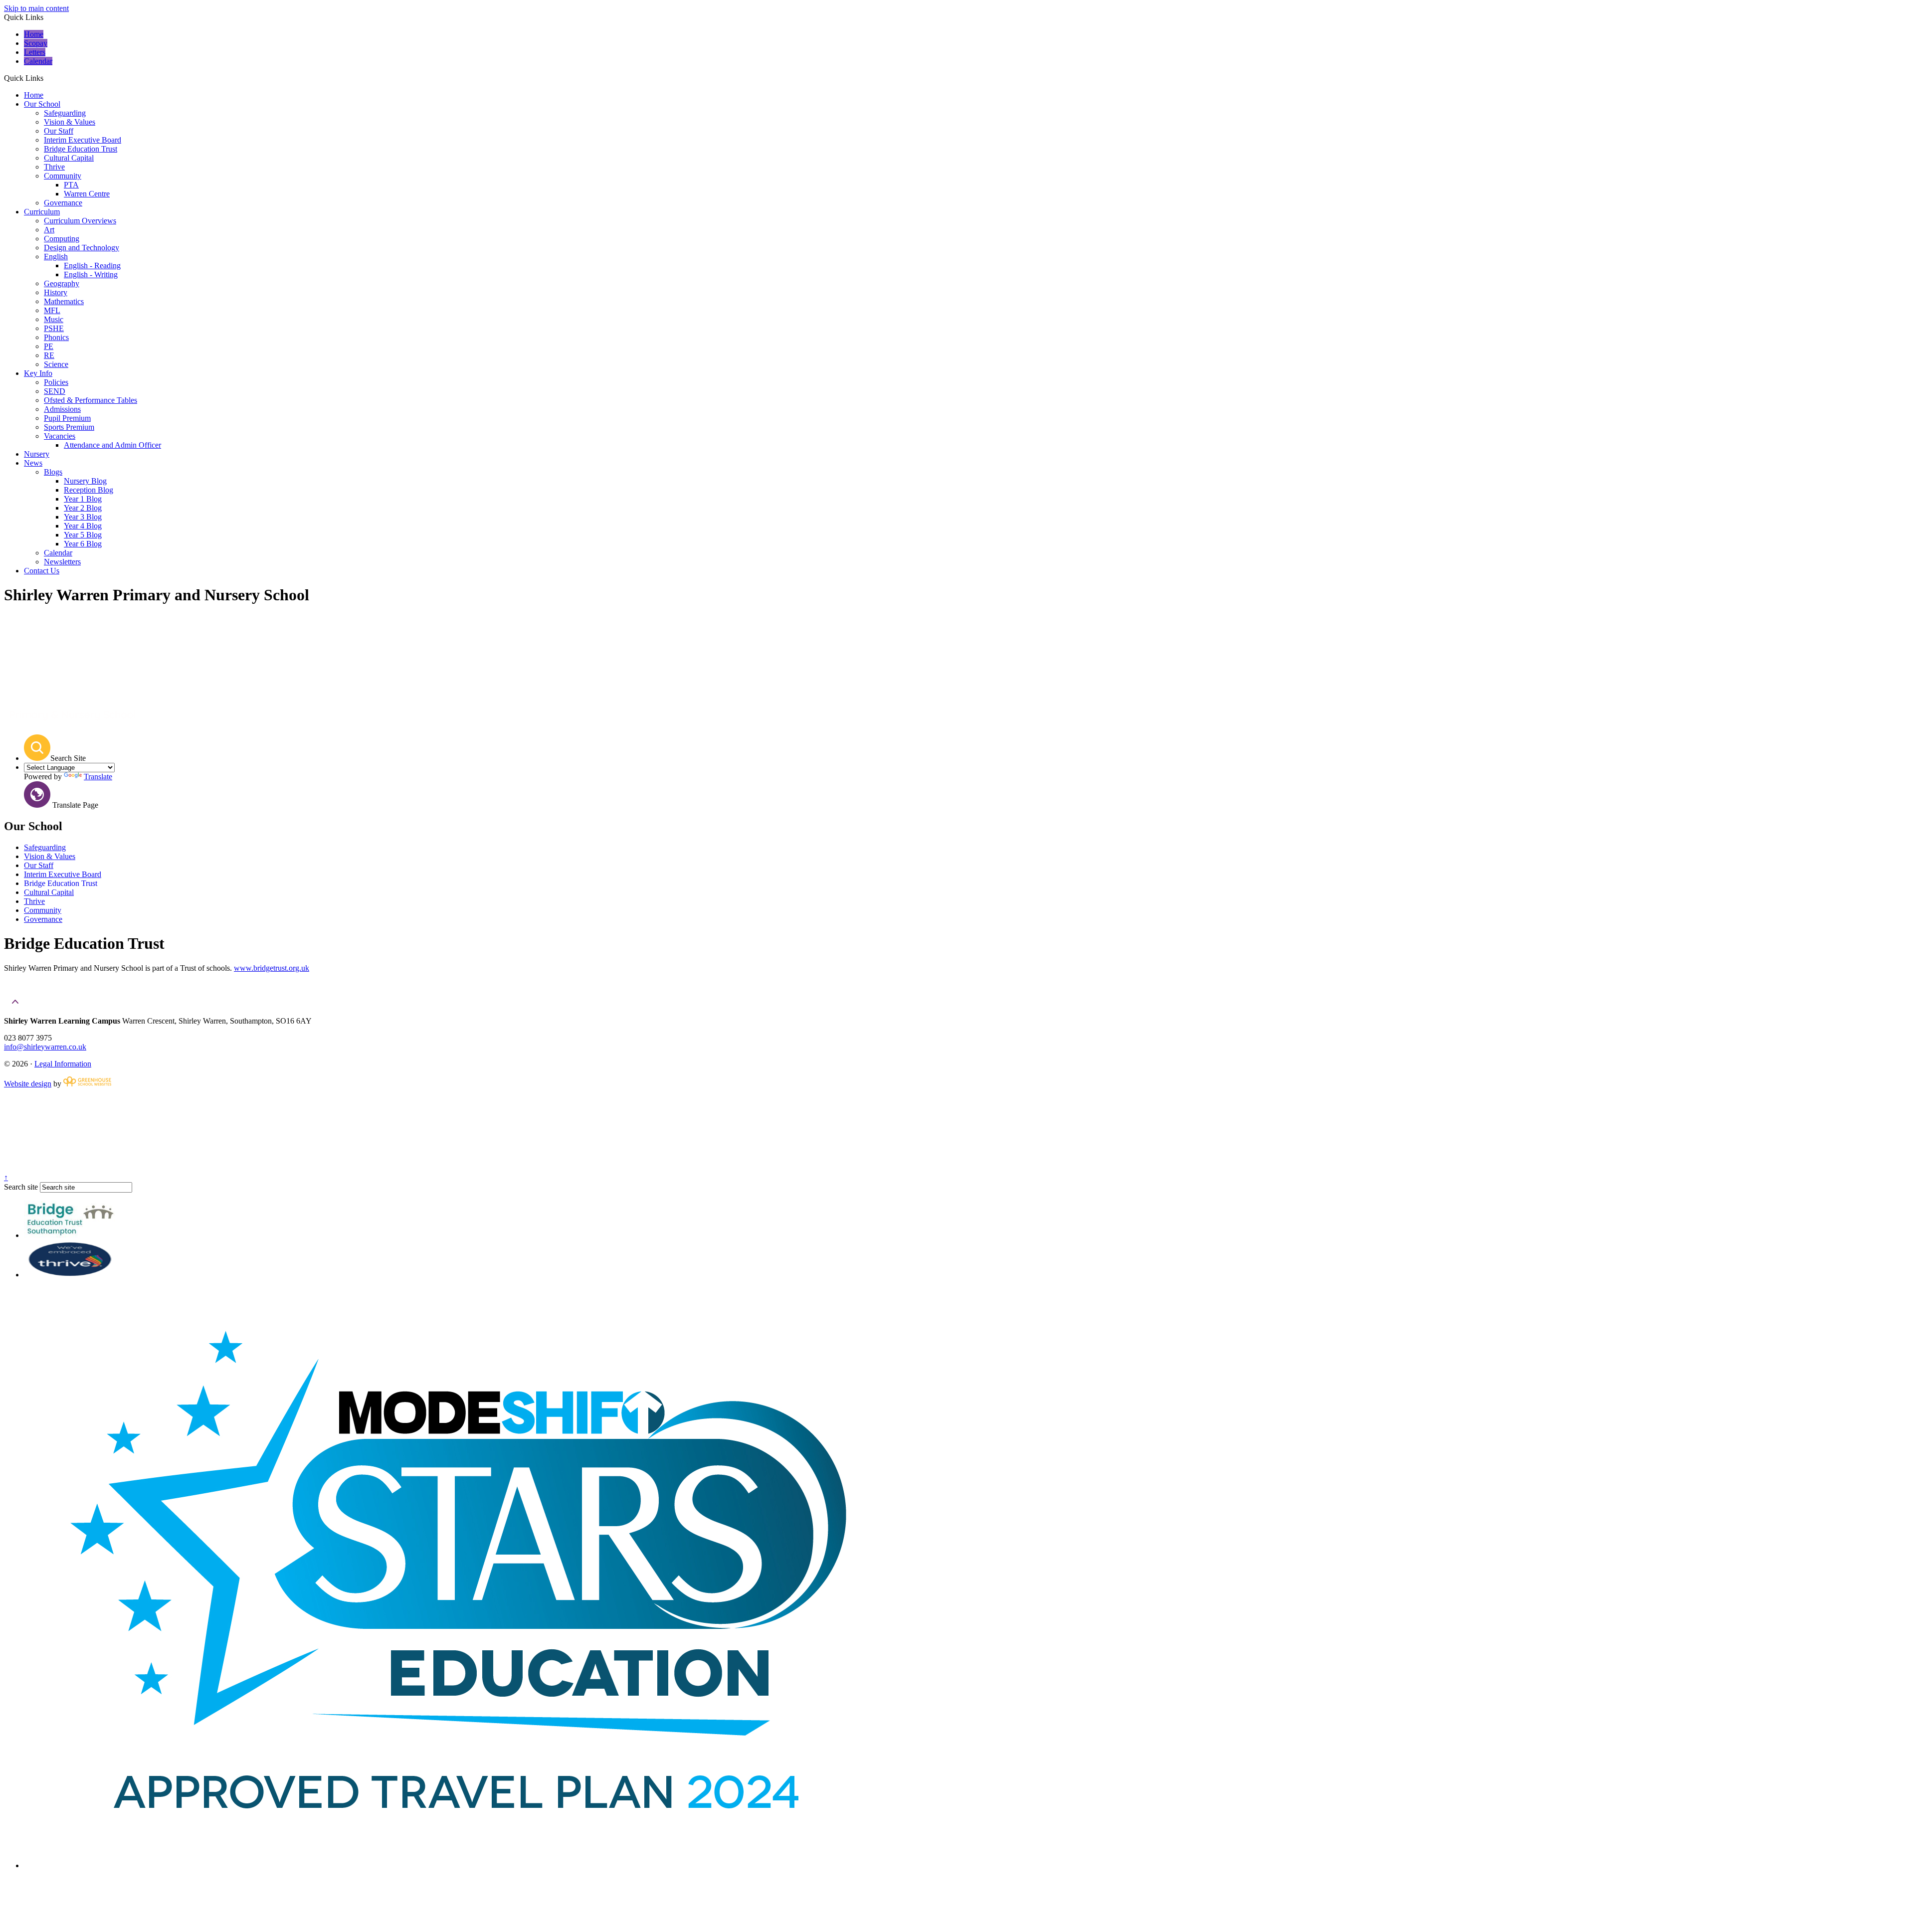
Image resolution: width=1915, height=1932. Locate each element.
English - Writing (91, 274)
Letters (35, 52)
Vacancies (60, 436)
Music (54, 319)
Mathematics (64, 301)
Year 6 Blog (83, 544)
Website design (28, 1084)
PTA (71, 185)
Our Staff (59, 131)
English (56, 257)
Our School (42, 104)
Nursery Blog (85, 481)
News (33, 463)
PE (49, 346)
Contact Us (42, 571)
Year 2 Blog (83, 508)
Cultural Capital (69, 158)
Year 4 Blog (83, 526)
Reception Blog (89, 490)
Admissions (62, 409)
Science (56, 364)
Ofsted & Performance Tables (91, 400)
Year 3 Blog (83, 517)
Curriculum (42, 212)
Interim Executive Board (83, 140)
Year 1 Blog (83, 499)
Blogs (53, 472)
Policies (56, 382)
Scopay (36, 43)
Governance (63, 203)
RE (49, 355)
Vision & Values (70, 122)
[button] (47, 78)
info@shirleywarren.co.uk (45, 1047)
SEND (55, 391)
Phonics (56, 337)
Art (49, 230)
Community (63, 176)
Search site (21, 1187)
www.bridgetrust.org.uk (272, 968)
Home (34, 34)
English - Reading (92, 265)
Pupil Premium (67, 418)
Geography (62, 283)
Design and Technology (82, 248)
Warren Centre (87, 194)
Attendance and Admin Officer (112, 445)
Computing (62, 239)
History (56, 292)
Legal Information (63, 1064)
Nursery (37, 454)
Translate (98, 777)
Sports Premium (69, 427)
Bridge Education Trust (81, 149)
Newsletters (62, 562)
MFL (52, 310)
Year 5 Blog (83, 535)
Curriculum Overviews (80, 221)
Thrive (54, 167)
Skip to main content (36, 8)
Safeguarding (65, 113)
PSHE (54, 328)
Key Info (38, 373)
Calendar (38, 61)
